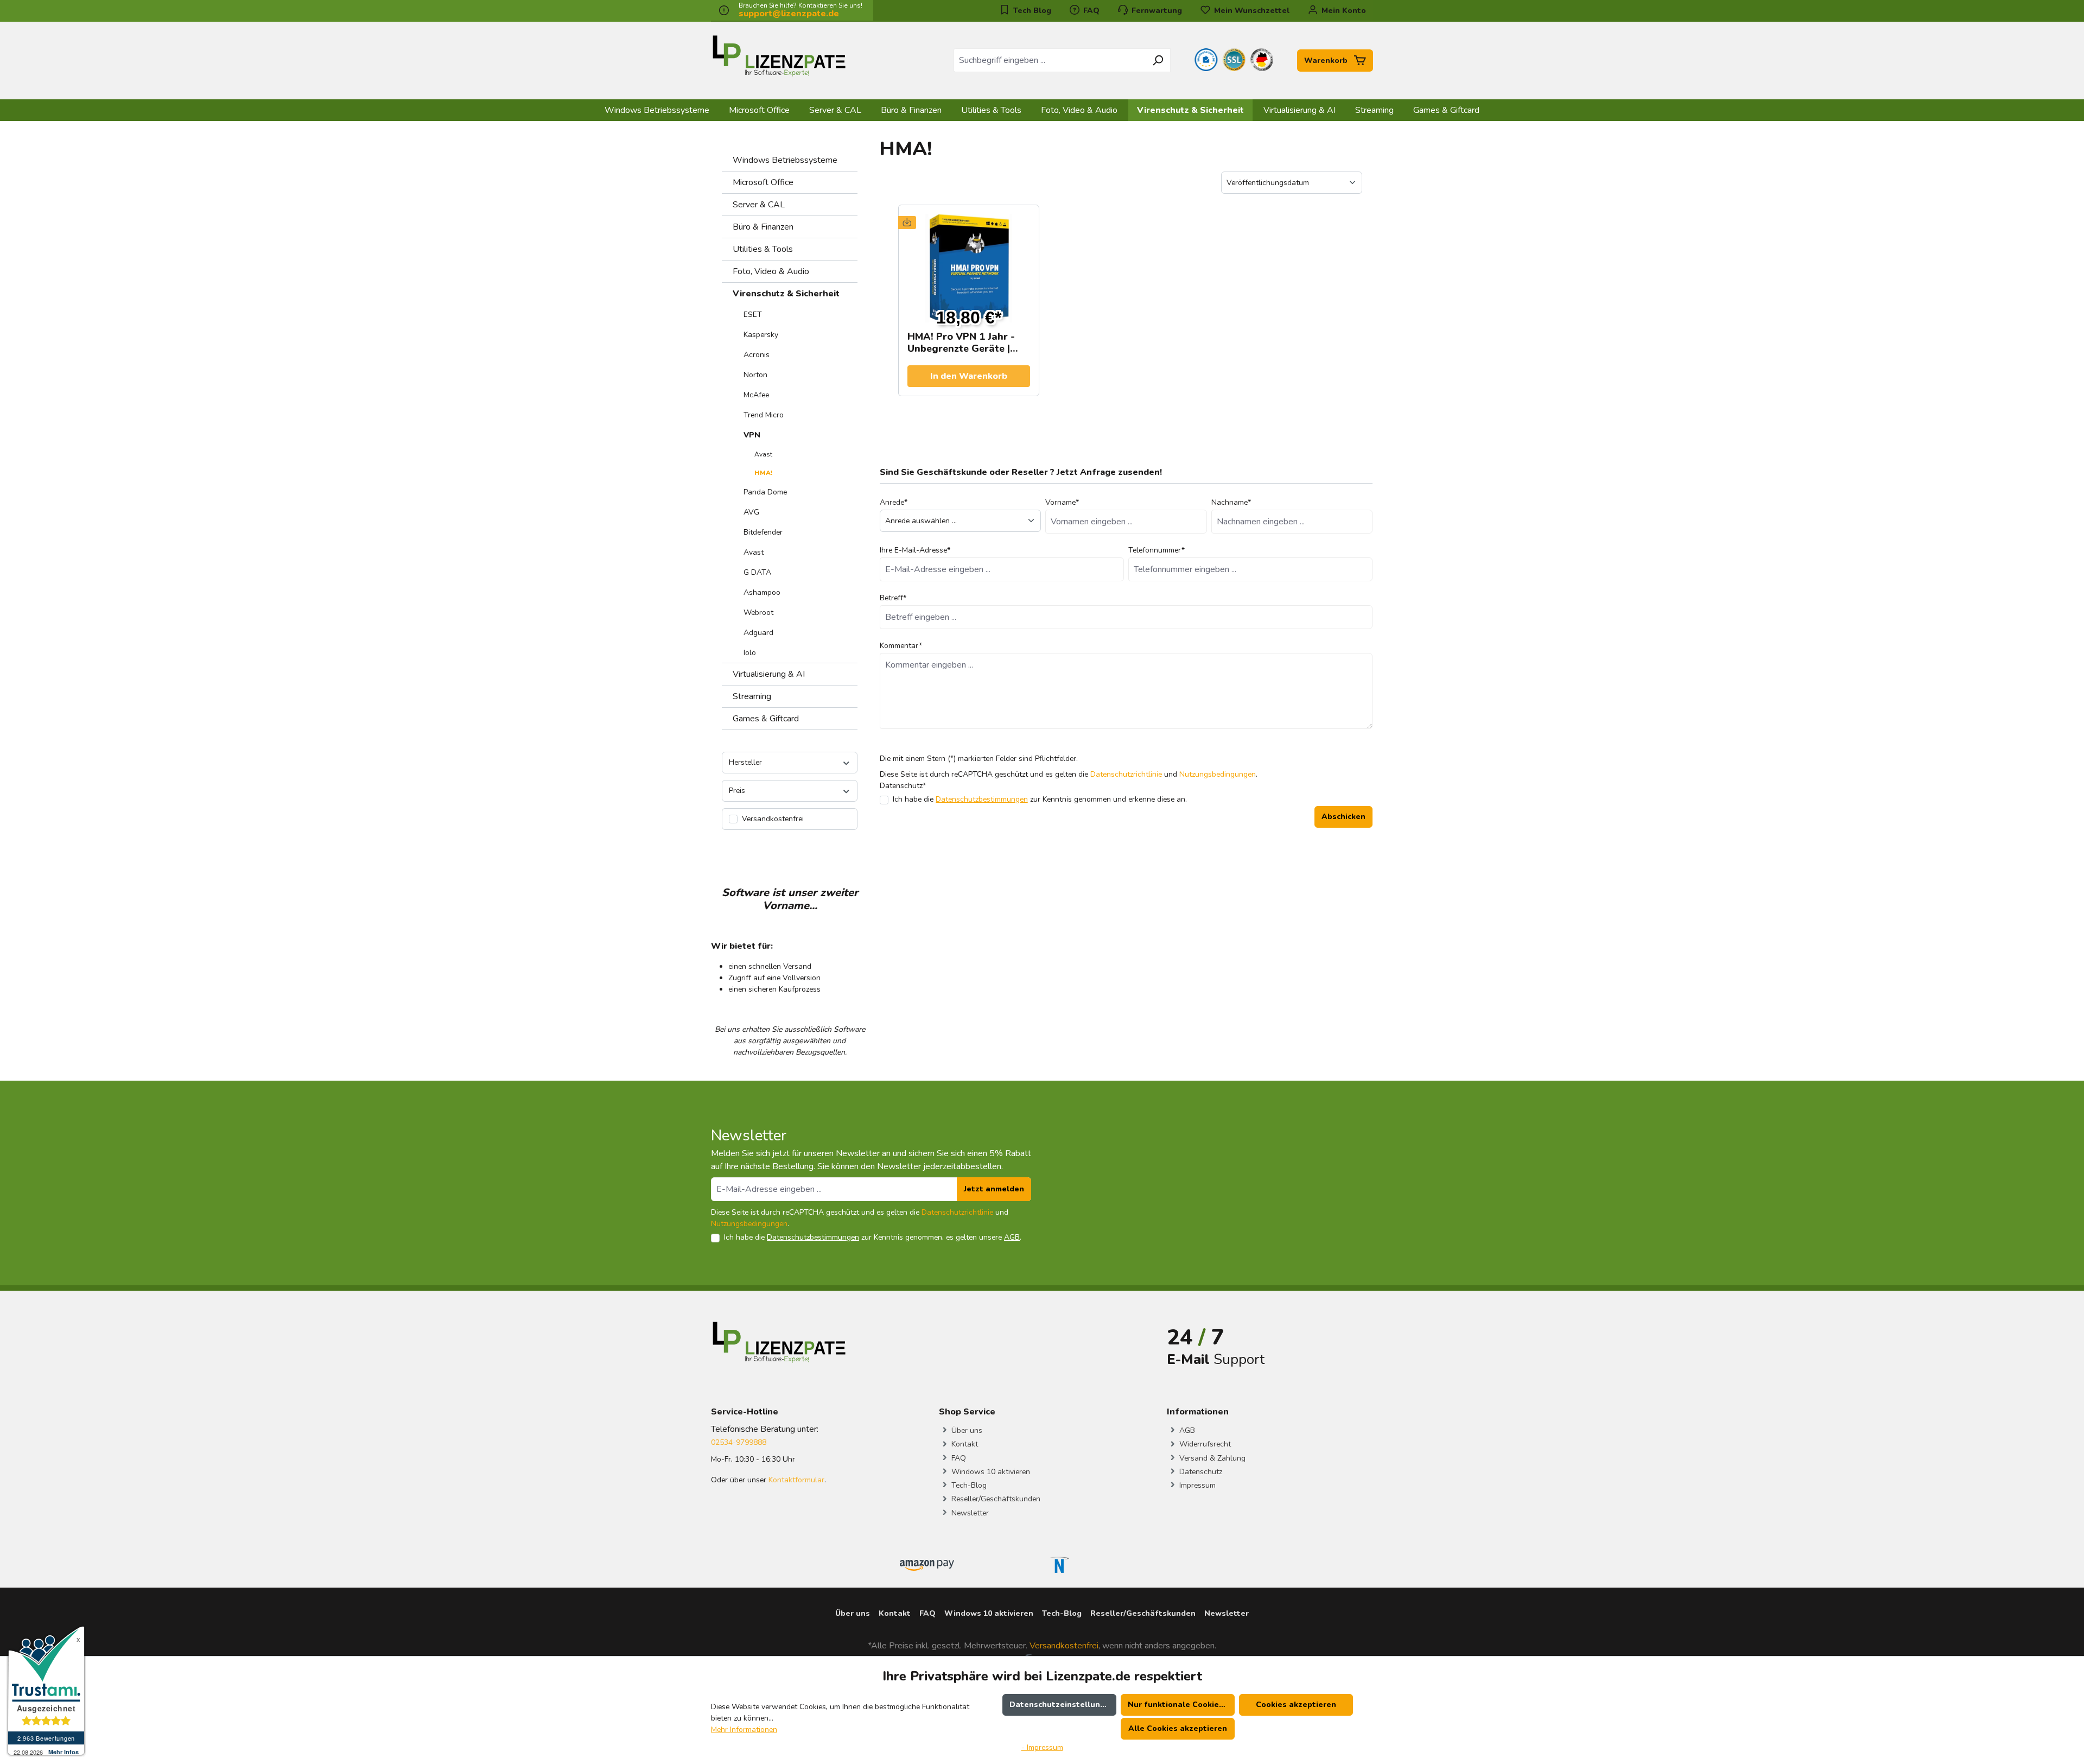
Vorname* (1062, 502)
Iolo (750, 653)
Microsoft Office (763, 182)
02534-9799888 (739, 1442)
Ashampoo (762, 592)
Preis (737, 791)
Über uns (966, 1430)
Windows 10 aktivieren (990, 1472)
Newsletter (969, 1513)
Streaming (752, 696)
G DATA (757, 572)
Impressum (1196, 1485)
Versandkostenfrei (1064, 1646)
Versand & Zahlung (1211, 1458)
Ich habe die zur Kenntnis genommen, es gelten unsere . (873, 1237)
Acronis (757, 355)
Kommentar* (901, 646)
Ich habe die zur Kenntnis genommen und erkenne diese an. (1040, 799)
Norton (755, 375)
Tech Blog (1031, 11)
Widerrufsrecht (1204, 1444)
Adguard (758, 633)
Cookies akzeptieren (1296, 1705)
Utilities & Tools (763, 249)
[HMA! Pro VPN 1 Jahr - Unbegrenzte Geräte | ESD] (969, 268)
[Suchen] (1158, 60)
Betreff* (893, 598)
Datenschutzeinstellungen (1062, 1705)
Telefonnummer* (1157, 550)
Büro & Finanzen (763, 227)
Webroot (758, 613)
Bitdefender (763, 532)
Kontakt (964, 1444)
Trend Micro (764, 415)
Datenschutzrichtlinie (1126, 774)
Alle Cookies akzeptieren (1178, 1728)
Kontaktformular (796, 1480)
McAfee (756, 395)
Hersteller (745, 762)
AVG (751, 512)
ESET (753, 315)
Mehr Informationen (744, 1730)
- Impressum (1042, 1747)
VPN (752, 435)
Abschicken (1343, 817)
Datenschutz (1200, 1472)
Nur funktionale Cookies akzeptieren (1181, 1705)
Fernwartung (1156, 11)
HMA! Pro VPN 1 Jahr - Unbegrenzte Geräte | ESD (961, 342)
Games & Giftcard (766, 719)
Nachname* (1231, 502)
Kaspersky (761, 335)
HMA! (763, 473)
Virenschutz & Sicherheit (786, 294)
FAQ (1090, 11)
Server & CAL (759, 205)
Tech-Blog (968, 1485)
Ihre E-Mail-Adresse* (915, 550)
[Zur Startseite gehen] (779, 58)
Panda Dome (765, 492)
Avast (763, 454)
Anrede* (894, 502)
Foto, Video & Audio (771, 271)
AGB (1012, 1237)
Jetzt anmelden (994, 1189)
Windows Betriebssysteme (785, 160)
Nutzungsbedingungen (1218, 774)
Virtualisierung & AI (769, 674)
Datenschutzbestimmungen (982, 799)
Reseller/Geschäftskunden (995, 1499)
